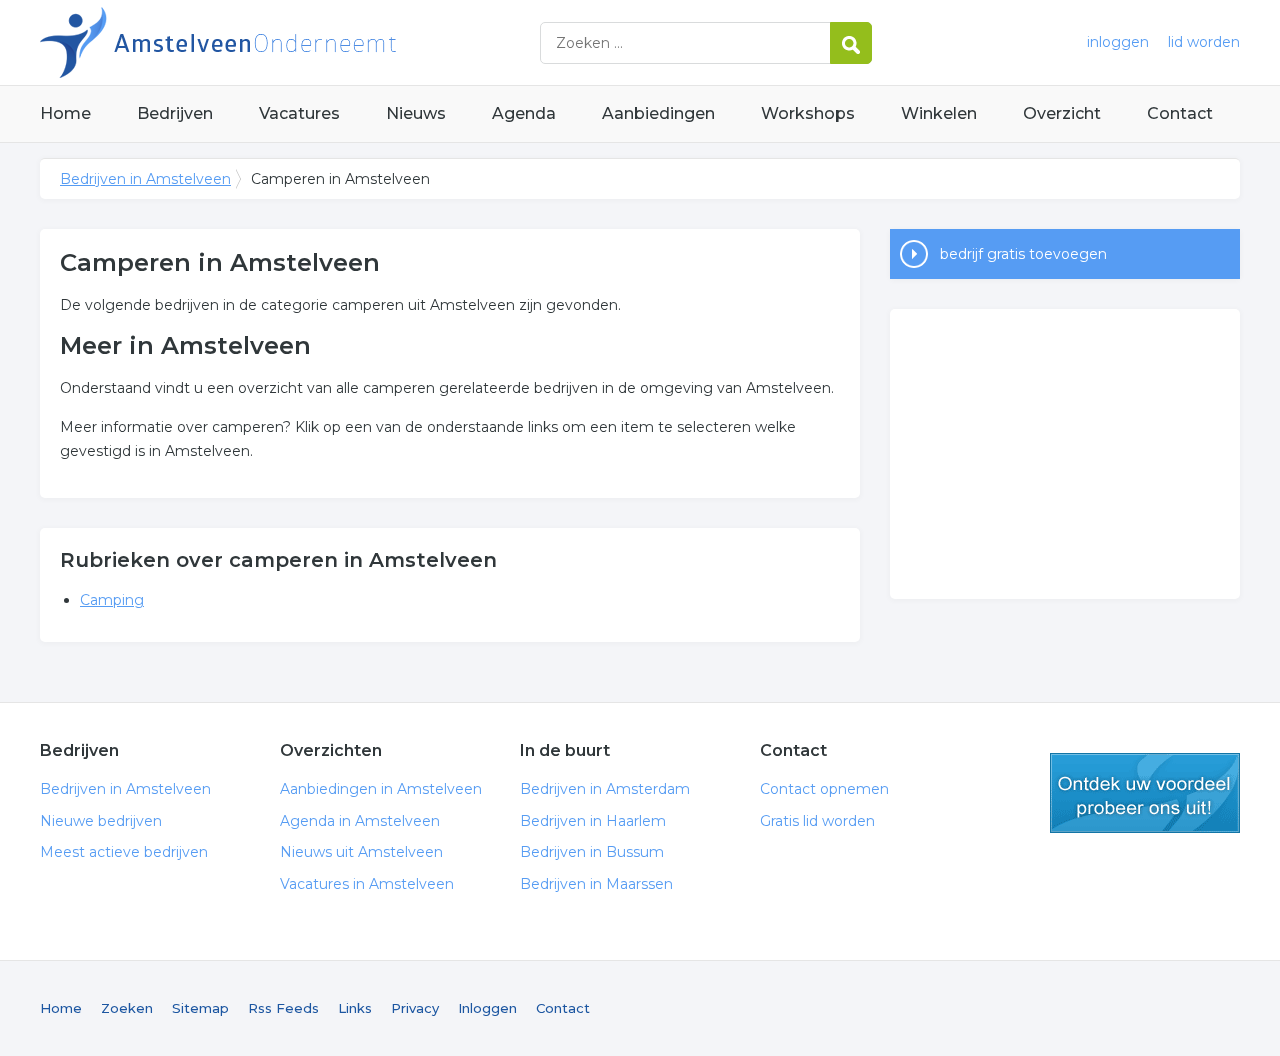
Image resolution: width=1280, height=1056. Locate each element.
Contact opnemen (824, 789)
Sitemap (200, 1008)
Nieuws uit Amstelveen (361, 852)
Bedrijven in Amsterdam (605, 789)
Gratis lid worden (817, 821)
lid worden (1204, 42)
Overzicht (1062, 113)
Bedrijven (175, 113)
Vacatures (299, 113)
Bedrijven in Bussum (592, 852)
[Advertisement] (1065, 454)
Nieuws (416, 113)
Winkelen (939, 113)
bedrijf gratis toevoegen (1023, 254)
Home (65, 113)
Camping (112, 600)
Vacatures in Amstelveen (367, 884)
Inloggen (487, 1008)
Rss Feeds (283, 1008)
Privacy (415, 1008)
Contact (1180, 113)
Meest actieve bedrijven (124, 852)
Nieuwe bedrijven (101, 821)
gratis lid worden (1145, 793)
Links (355, 1008)
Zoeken (127, 1008)
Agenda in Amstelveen (360, 821)
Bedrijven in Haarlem (593, 821)
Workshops (808, 113)
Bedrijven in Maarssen (596, 884)
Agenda (524, 113)
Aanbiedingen (658, 113)
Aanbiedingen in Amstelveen (381, 789)
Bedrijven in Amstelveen (290, 42)
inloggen (1118, 42)
